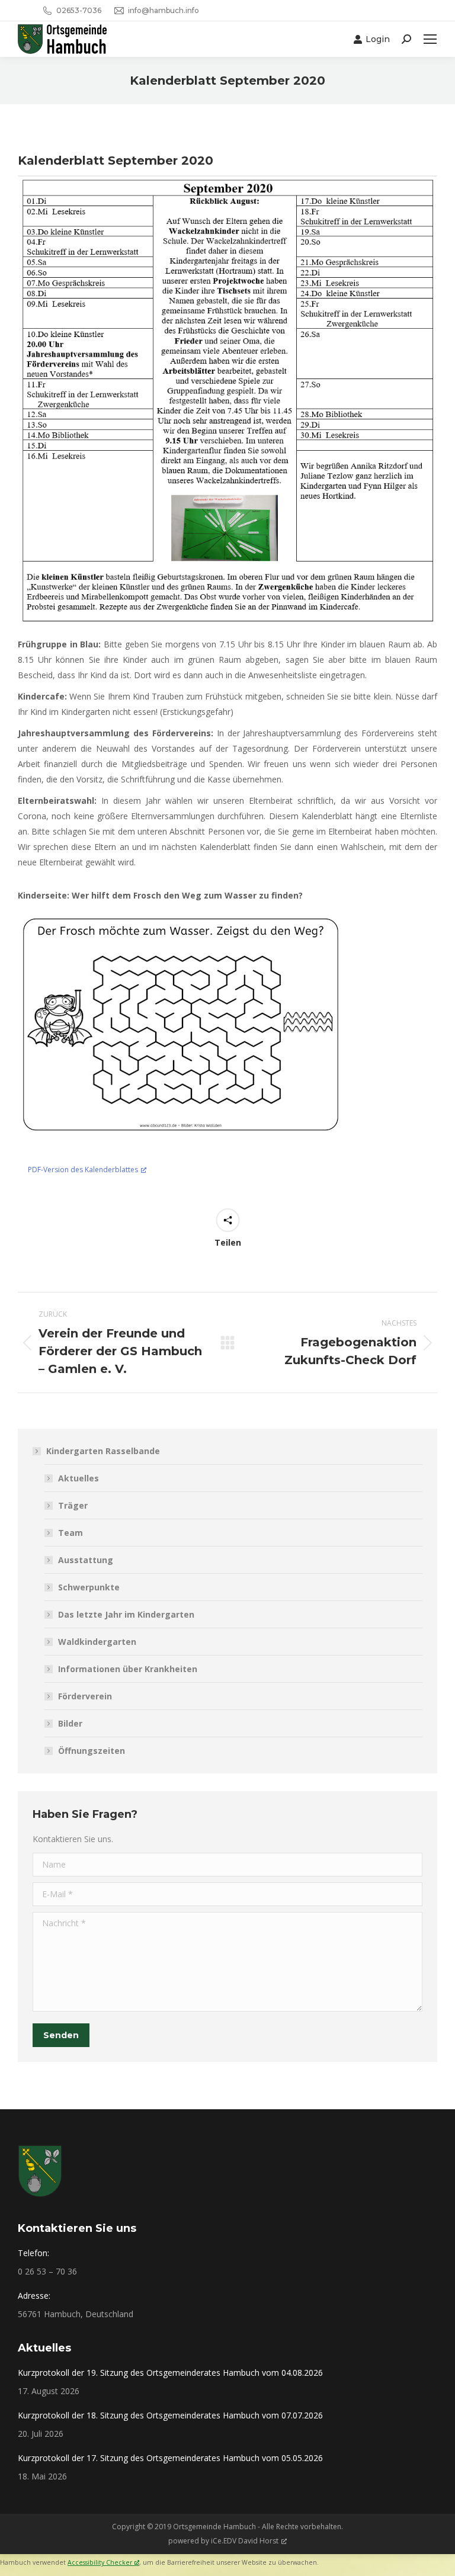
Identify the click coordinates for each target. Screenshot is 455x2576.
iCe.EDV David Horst (245, 2541)
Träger (73, 1505)
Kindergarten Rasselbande (103, 1451)
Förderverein (85, 1696)
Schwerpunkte (89, 1587)
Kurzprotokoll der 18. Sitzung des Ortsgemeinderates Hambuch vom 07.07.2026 (170, 2415)
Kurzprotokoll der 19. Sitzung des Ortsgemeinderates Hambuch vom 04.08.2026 (170, 2373)
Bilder (70, 1723)
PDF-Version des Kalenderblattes (83, 1170)
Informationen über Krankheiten (128, 1669)
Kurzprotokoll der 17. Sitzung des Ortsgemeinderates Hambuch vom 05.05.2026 (170, 2458)
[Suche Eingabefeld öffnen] (406, 39)
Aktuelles (78, 1478)
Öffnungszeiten (92, 1751)
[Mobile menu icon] (430, 39)
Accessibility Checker (100, 2562)
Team (71, 1533)
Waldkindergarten (97, 1642)
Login (378, 39)
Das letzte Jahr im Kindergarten (126, 1614)
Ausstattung (86, 1560)
